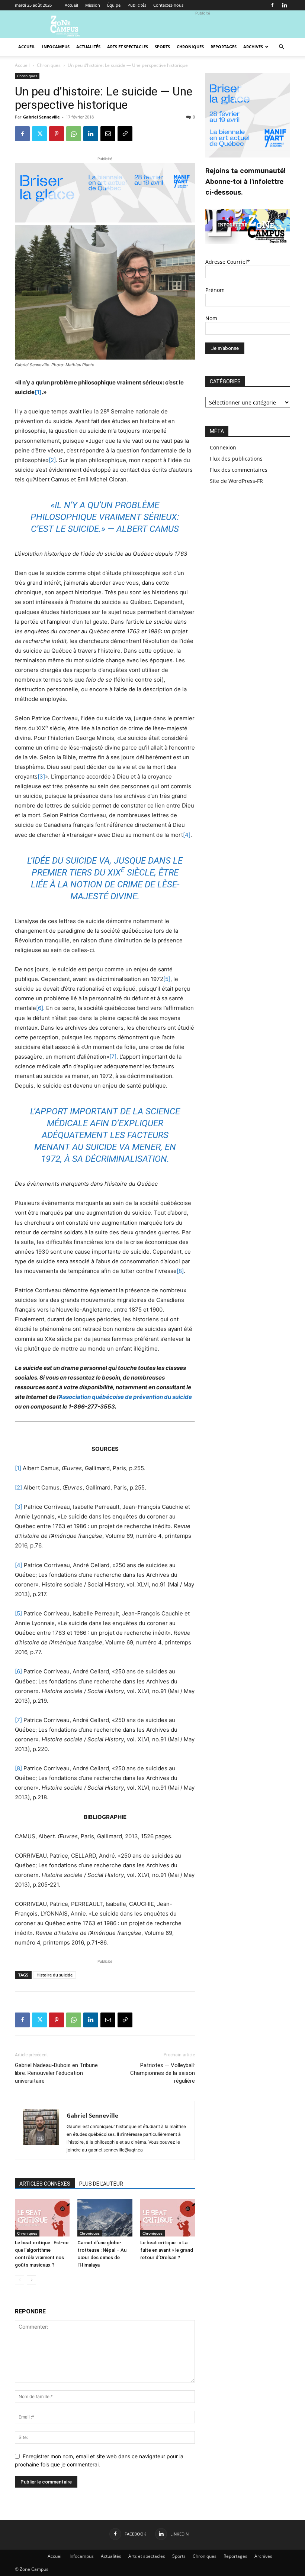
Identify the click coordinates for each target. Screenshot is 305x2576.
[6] (40, 1008)
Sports (162, 47)
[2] (52, 460)
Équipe (114, 5)
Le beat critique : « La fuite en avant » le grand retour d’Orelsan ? (167, 2250)
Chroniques (190, 47)
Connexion (223, 447)
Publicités (137, 5)
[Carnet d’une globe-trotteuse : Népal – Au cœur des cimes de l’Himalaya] (105, 2218)
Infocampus (56, 47)
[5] (167, 979)
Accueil (71, 5)
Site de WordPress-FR (236, 481)
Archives (253, 47)
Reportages (224, 47)
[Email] (108, 134)
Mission (93, 5)
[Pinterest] (57, 134)
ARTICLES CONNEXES (45, 2184)
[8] (180, 1271)
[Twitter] (39, 134)
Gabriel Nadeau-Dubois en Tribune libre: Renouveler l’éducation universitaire (56, 2073)
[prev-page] (20, 2280)
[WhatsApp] (74, 134)
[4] (187, 835)
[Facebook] (272, 5)
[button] (281, 47)
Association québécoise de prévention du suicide (125, 1397)
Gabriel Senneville (41, 117)
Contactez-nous (168, 5)
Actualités (88, 47)
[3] (41, 777)
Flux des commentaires (239, 470)
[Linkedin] (285, 5)
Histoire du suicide (54, 1975)
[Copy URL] (125, 134)
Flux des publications (236, 459)
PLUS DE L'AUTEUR (101, 2184)
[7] (113, 1057)
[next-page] (31, 2280)
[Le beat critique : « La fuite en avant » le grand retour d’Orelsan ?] (168, 2218)
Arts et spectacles (128, 47)
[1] (38, 392)
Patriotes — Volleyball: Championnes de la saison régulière (163, 2073)
